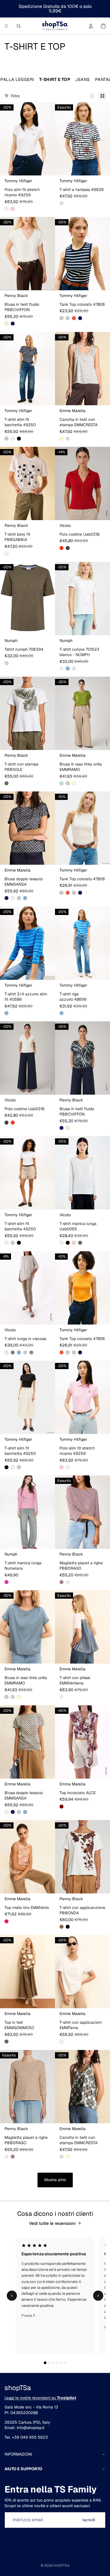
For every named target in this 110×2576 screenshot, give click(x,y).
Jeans (83, 79)
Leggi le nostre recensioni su (40, 2398)
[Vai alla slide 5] (61, 2363)
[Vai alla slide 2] (49, 2363)
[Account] (91, 26)
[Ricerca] (19, 26)
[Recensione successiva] (98, 2296)
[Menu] (6, 26)
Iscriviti (89, 2520)
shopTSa (61, 2566)
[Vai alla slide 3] (53, 2363)
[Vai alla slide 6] (65, 2363)
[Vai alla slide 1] (45, 2363)
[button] (6, 209)
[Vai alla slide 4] (57, 2363)
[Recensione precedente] (12, 2296)
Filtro (15, 96)
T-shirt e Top (55, 79)
